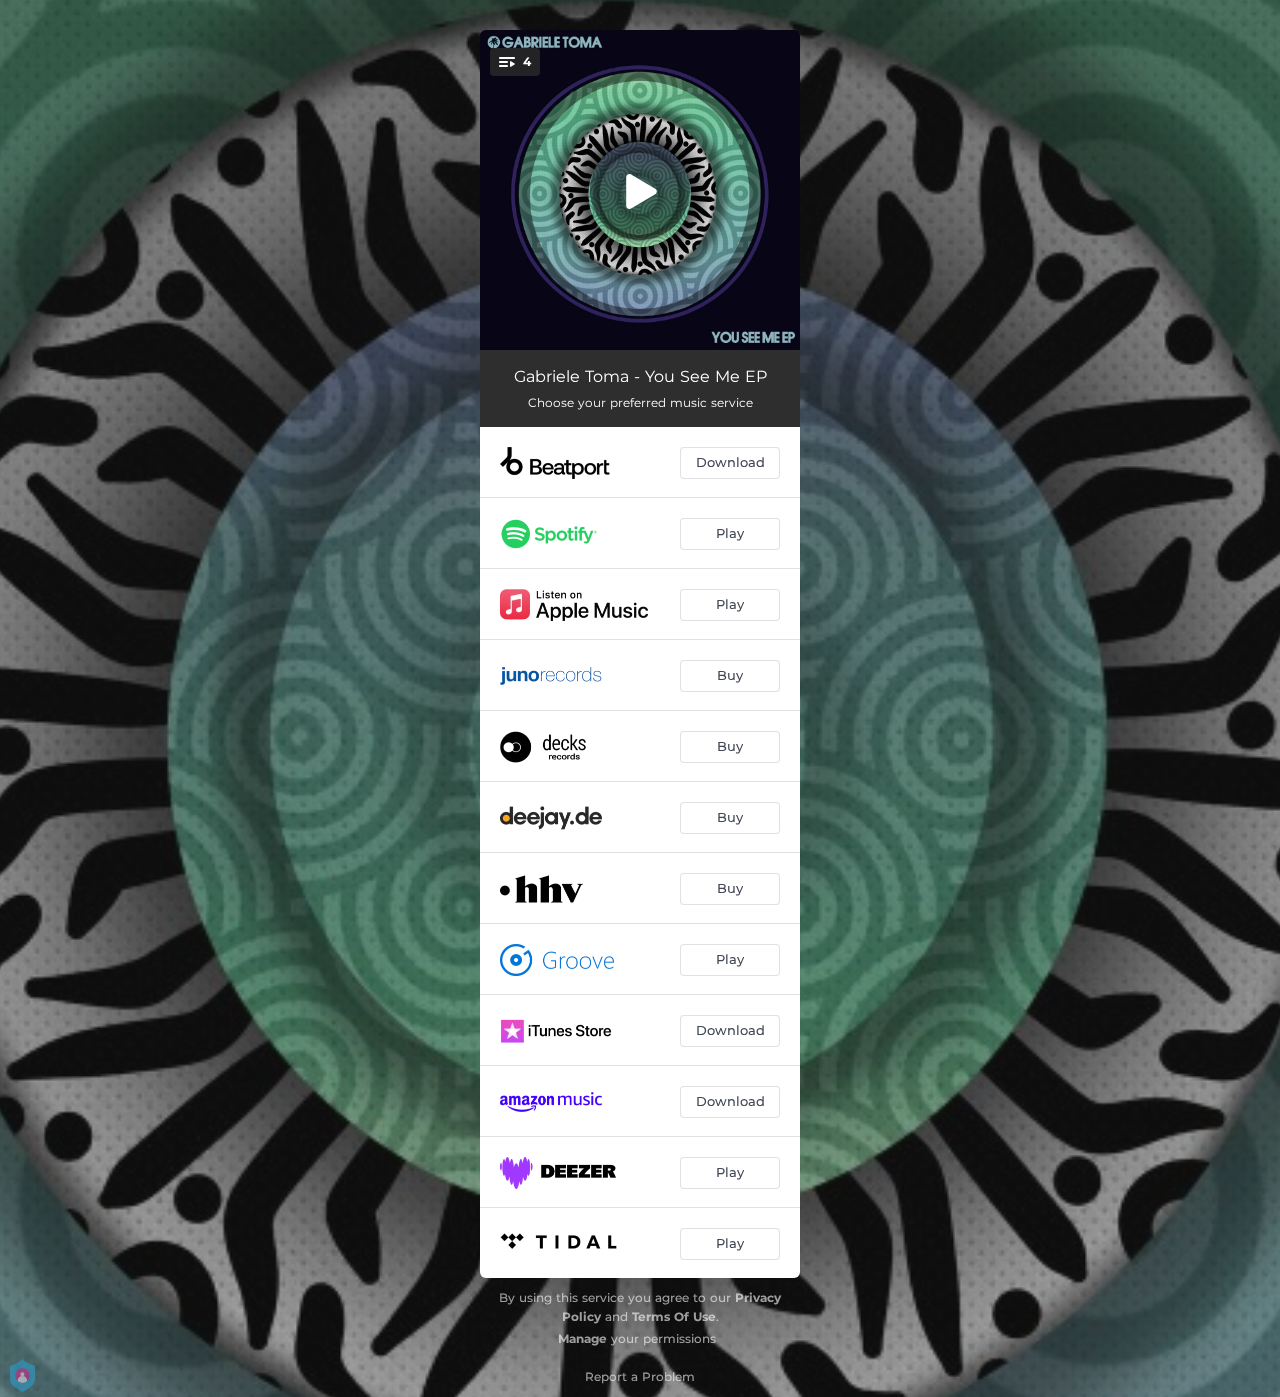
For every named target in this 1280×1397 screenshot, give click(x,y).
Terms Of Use (674, 1316)
